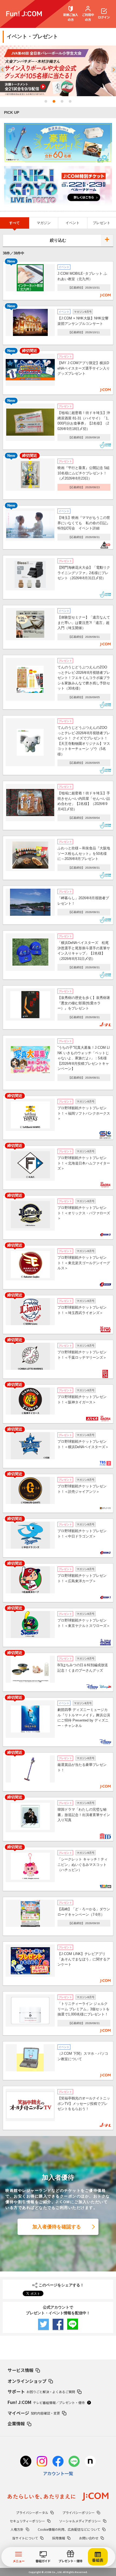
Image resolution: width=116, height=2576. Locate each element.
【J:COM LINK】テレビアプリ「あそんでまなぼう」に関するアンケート (84, 1959)
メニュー (19, 2561)
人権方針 (17, 2529)
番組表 (98, 2560)
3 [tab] (62, 101)
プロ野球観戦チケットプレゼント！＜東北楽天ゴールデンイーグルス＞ (84, 1263)
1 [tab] (46, 101)
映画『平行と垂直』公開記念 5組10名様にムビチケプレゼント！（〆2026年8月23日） (83, 473)
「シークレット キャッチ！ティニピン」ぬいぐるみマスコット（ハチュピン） (83, 1865)
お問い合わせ (89, 2538)
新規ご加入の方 (71, 17)
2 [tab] (54, 101)
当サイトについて (25, 2538)
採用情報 (59, 2538)
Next (114, 71)
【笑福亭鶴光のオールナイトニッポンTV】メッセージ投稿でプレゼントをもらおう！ (84, 2103)
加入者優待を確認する (57, 2227)
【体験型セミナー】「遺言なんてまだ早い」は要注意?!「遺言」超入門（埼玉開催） (84, 623)
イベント (73, 223)
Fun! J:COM (46, 2402)
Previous (2, 71)
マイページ (34, 2413)
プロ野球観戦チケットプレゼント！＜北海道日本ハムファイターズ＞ (84, 1163)
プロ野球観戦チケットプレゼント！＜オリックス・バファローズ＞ (84, 1213)
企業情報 (16, 2423)
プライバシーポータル (32, 2512)
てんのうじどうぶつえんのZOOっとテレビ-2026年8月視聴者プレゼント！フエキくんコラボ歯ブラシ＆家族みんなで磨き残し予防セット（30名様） (84, 678)
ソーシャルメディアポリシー (80, 2521)
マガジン (44, 223)
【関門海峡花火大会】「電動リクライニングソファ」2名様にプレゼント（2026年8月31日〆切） (84, 573)
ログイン (104, 17)
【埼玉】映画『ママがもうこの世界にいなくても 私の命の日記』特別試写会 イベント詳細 (84, 523)
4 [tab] (70, 101)
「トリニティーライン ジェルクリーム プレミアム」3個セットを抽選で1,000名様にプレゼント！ (83, 2009)
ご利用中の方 (88, 17)
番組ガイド (43, 2561)
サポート (41, 2391)
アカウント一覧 (58, 2473)
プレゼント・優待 (70, 2561)
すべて (14, 223)
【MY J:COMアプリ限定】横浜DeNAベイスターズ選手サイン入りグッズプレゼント (84, 368)
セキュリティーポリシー (27, 2521)
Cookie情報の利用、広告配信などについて (69, 2529)
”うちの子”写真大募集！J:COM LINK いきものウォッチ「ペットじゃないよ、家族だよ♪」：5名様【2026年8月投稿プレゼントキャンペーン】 (84, 1058)
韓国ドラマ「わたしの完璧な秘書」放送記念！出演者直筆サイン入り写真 (84, 1815)
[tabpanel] (58, 71)
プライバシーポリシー (79, 2512)
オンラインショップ (27, 2381)
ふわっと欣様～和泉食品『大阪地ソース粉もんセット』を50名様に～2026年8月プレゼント (84, 853)
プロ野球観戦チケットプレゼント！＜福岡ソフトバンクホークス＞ (84, 1113)
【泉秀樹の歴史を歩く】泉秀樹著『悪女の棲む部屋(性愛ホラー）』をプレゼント (84, 1003)
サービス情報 (21, 2370)
